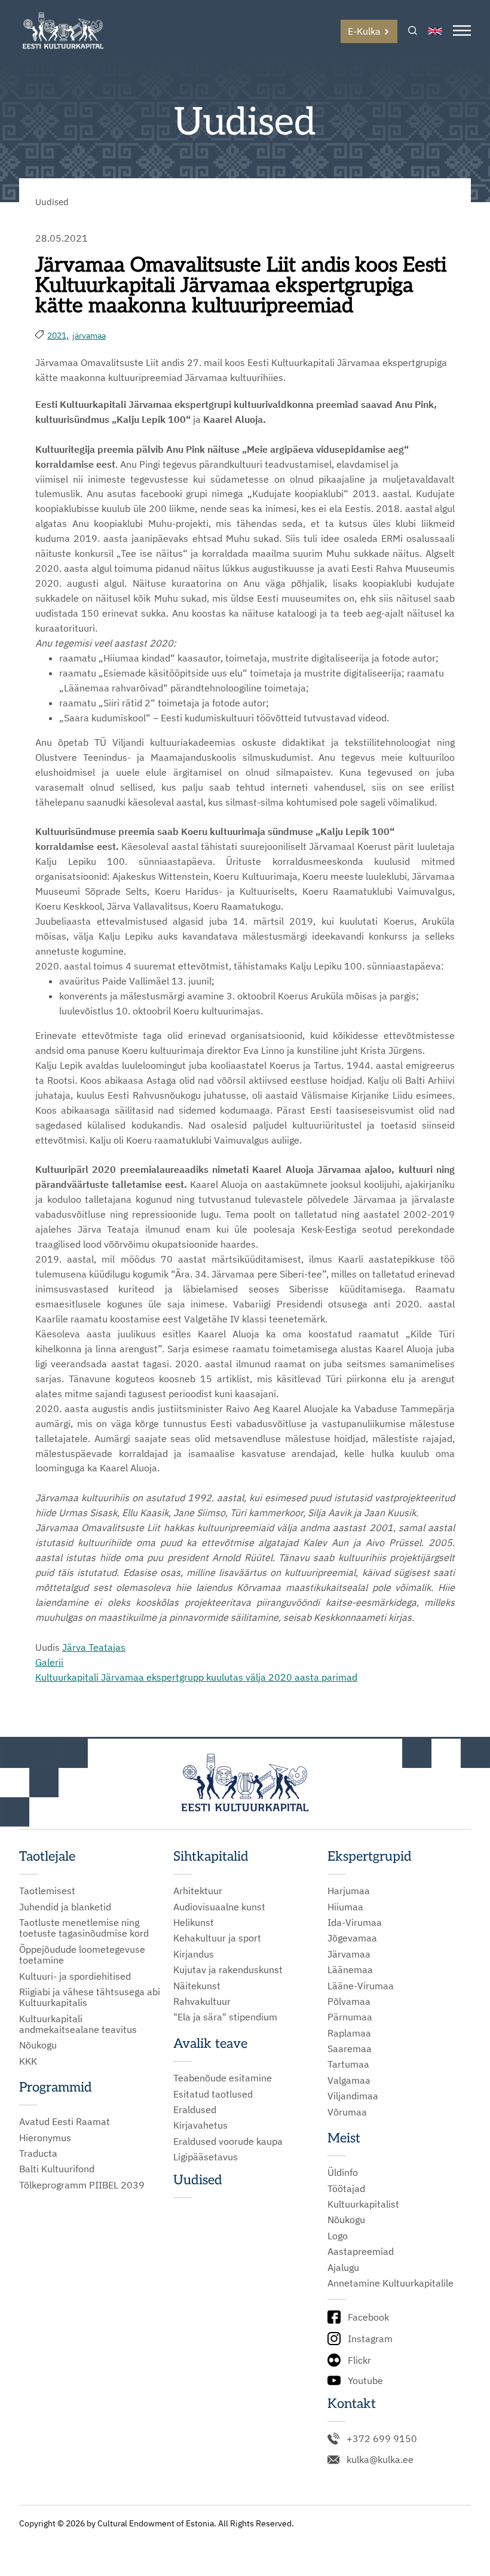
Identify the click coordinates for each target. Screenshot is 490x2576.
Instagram (370, 2339)
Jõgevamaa (352, 1938)
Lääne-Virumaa (361, 1986)
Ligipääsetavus (206, 2157)
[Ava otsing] (413, 31)
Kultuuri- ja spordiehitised (75, 1976)
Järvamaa (349, 1954)
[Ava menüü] (462, 31)
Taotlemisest (47, 1891)
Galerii (49, 1662)
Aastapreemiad (361, 2251)
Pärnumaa (350, 2017)
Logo (338, 2236)
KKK (28, 2061)
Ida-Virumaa (355, 1922)
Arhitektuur (198, 1891)
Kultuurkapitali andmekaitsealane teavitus (78, 2024)
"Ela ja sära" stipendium (225, 2017)
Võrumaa (347, 2112)
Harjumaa (349, 1891)
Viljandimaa (353, 2096)
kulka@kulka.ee (380, 2459)
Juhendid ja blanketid (65, 1907)
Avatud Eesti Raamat (65, 2121)
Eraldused (195, 2109)
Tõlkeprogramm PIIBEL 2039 (82, 2185)
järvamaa (89, 336)
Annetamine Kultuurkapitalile (391, 2283)
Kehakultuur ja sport (217, 1938)
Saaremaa (350, 2048)
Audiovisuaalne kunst (219, 1907)
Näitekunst (197, 1986)
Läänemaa (350, 1970)
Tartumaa (348, 2064)
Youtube (365, 2380)
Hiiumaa (345, 1907)
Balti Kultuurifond (57, 2169)
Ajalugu (343, 2267)
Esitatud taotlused (213, 2094)
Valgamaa (349, 2080)
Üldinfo (343, 2172)
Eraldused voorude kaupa (228, 2141)
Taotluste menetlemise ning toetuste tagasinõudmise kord (84, 1928)
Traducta (38, 2153)
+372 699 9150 (382, 2438)
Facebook (368, 2317)
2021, (58, 336)
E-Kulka (364, 31)
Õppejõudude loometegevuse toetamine (82, 1955)
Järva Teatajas (94, 1647)
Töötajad (346, 2188)
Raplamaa (349, 2033)
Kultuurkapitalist (363, 2204)
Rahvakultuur (202, 2001)
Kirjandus (194, 1954)
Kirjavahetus (200, 2125)
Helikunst (194, 1922)
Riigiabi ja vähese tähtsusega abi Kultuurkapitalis (90, 1997)
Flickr (359, 2360)
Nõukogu (38, 2045)
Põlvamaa (349, 2001)
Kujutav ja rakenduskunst (228, 1970)
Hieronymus (45, 2138)
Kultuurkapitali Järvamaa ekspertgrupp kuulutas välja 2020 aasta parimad (196, 1677)
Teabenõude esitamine (223, 2078)
